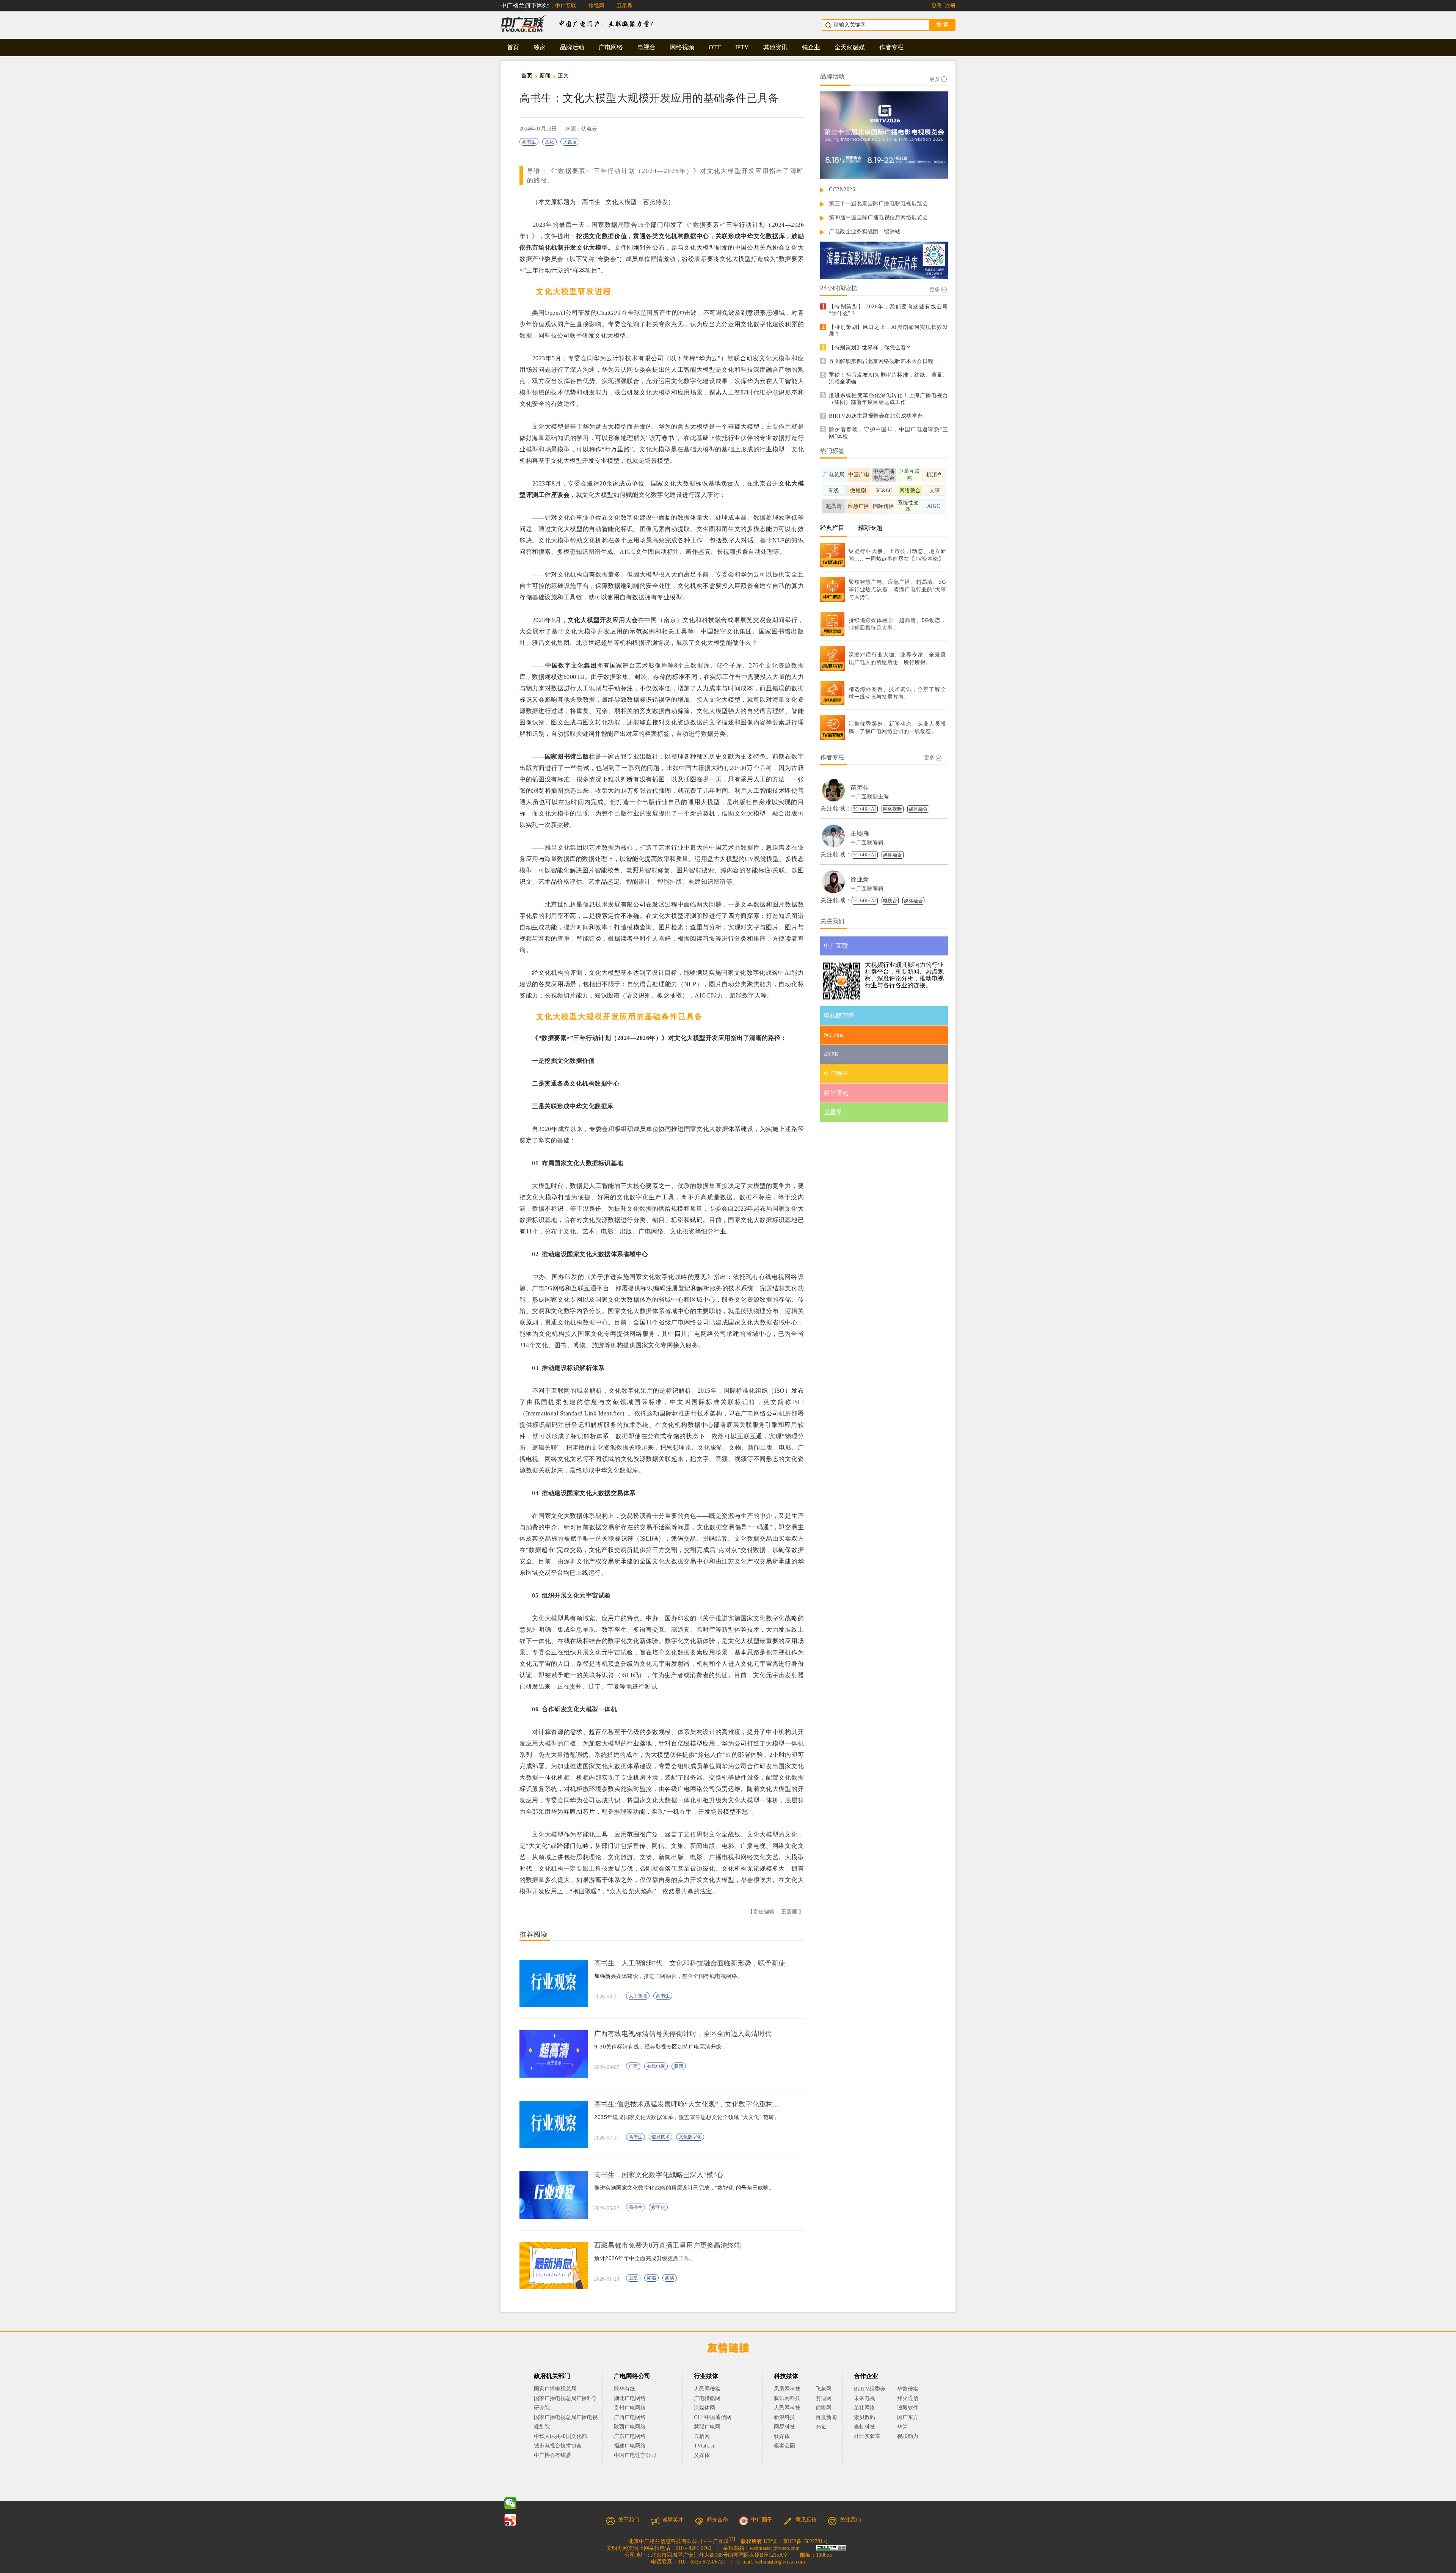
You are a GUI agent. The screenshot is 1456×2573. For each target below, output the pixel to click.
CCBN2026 (842, 189)
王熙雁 (860, 833)
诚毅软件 (908, 2408)
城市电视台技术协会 (558, 2446)
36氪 (821, 2427)
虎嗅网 (824, 2408)
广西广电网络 (630, 2417)
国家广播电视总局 (555, 2389)
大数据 (570, 142)
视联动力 (908, 2436)
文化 (549, 142)
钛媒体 (782, 2436)
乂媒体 (702, 2455)
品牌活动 (572, 47)
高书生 (529, 142)
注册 (950, 6)
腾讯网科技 (787, 2398)
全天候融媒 (850, 47)
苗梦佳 (860, 788)
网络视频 (682, 47)
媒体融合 (918, 809)
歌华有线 (624, 2389)
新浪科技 (784, 2417)
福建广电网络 (630, 2446)
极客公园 (784, 2446)
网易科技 (784, 2427)
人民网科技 (787, 2408)
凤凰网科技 (787, 2389)
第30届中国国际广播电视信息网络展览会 (879, 218)
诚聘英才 (673, 2520)
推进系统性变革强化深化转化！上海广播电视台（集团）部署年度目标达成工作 (888, 399)
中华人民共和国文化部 (560, 2436)
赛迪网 (824, 2398)
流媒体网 (704, 2408)
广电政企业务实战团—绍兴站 (865, 232)
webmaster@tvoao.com (775, 2548)
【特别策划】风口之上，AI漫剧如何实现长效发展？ (888, 331)
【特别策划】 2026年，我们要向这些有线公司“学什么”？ (888, 310)
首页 (513, 47)
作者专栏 (891, 47)
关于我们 (629, 2520)
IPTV (742, 47)
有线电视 (656, 2066)
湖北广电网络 (630, 2398)
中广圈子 (762, 2520)
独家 (540, 47)
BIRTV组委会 (870, 2389)
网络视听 (893, 809)
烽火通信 (908, 2398)
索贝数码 (864, 2417)
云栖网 (702, 2436)
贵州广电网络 (630, 2408)
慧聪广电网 (707, 2427)
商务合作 (717, 2520)
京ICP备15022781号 (805, 2541)
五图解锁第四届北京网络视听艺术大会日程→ (884, 361)
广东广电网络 (630, 2436)
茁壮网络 (864, 2408)
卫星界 (624, 6)
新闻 (545, 76)
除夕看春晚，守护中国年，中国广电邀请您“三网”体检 (888, 433)
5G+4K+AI (865, 809)
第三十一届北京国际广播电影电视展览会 (878, 203)
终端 (651, 2278)
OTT (715, 47)
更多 (935, 79)
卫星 (633, 2278)
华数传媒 (908, 2389)
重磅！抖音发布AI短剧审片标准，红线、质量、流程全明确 (888, 378)
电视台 (646, 47)
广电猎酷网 (707, 2398)
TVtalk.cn (705, 2446)
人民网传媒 (707, 2389)
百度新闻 (826, 2417)
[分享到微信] (510, 2503)
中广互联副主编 (870, 797)
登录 (937, 6)
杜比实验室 (867, 2436)
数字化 (658, 2207)
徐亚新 (860, 879)
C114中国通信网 (713, 2417)
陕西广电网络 (630, 2427)
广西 (633, 2066)
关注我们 (850, 2520)
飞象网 (824, 2389)
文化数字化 (690, 2137)
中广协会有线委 (552, 2455)
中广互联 (566, 6)
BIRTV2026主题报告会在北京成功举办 (876, 416)
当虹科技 (864, 2427)
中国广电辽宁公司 (635, 2455)
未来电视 (864, 2398)
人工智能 (638, 1996)
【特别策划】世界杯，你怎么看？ (870, 348)
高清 (679, 2066)
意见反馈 (806, 2520)
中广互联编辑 (867, 843)
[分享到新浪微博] (510, 2520)
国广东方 (908, 2417)
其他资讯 (775, 47)
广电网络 (611, 47)
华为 (908, 2427)
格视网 (596, 6)
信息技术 (661, 2137)
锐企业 (811, 47)
